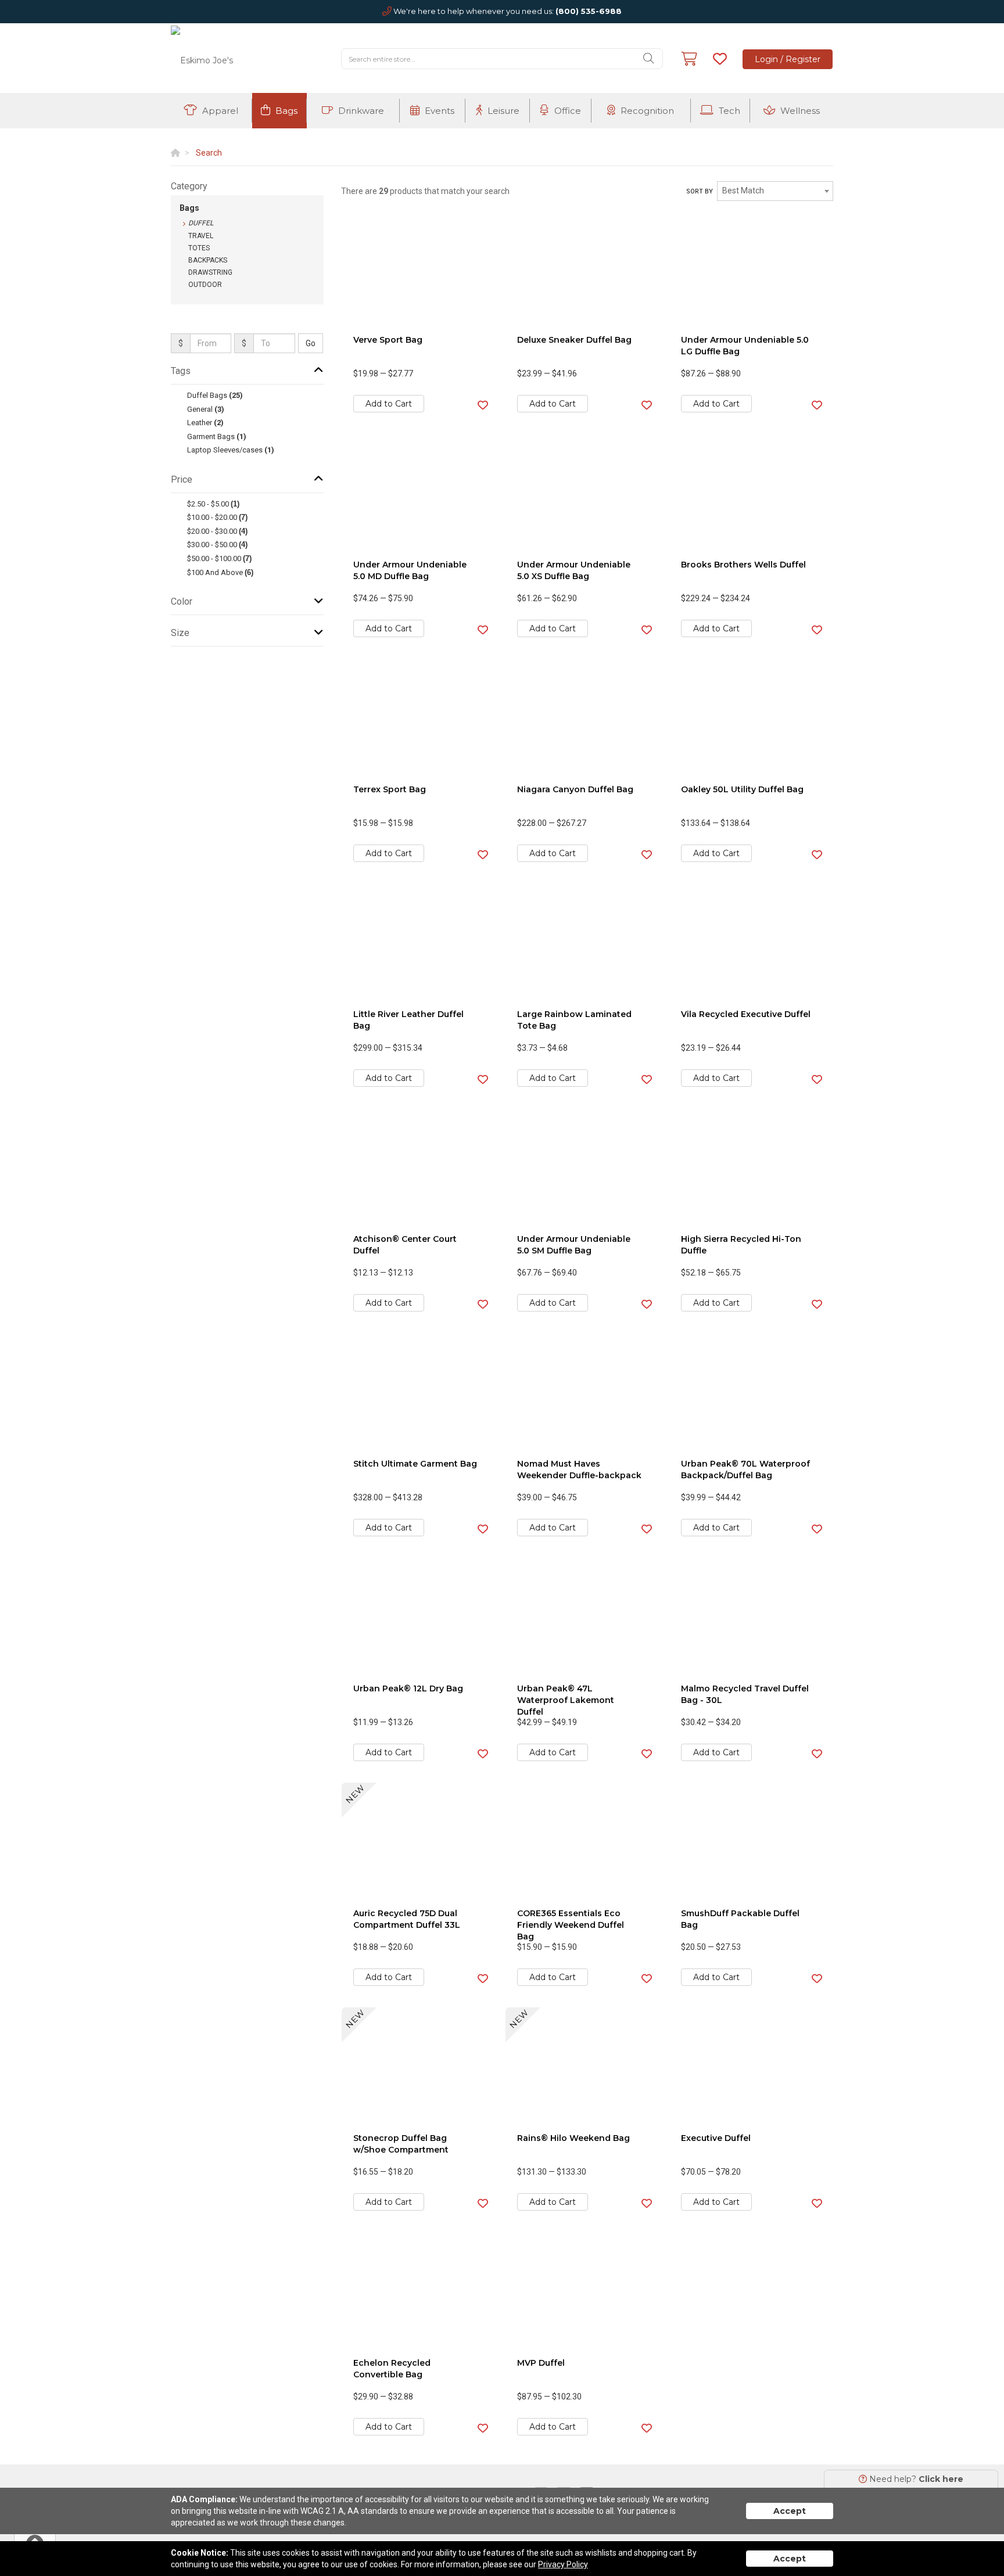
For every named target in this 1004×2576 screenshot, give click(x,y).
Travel (201, 236)
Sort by (700, 191)
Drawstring (210, 272)
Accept (790, 2511)
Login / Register (788, 59)
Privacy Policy (563, 2564)
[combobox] (775, 191)
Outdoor (205, 285)
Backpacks (208, 260)
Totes (199, 248)
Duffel (201, 223)
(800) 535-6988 (589, 11)
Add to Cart (389, 404)
